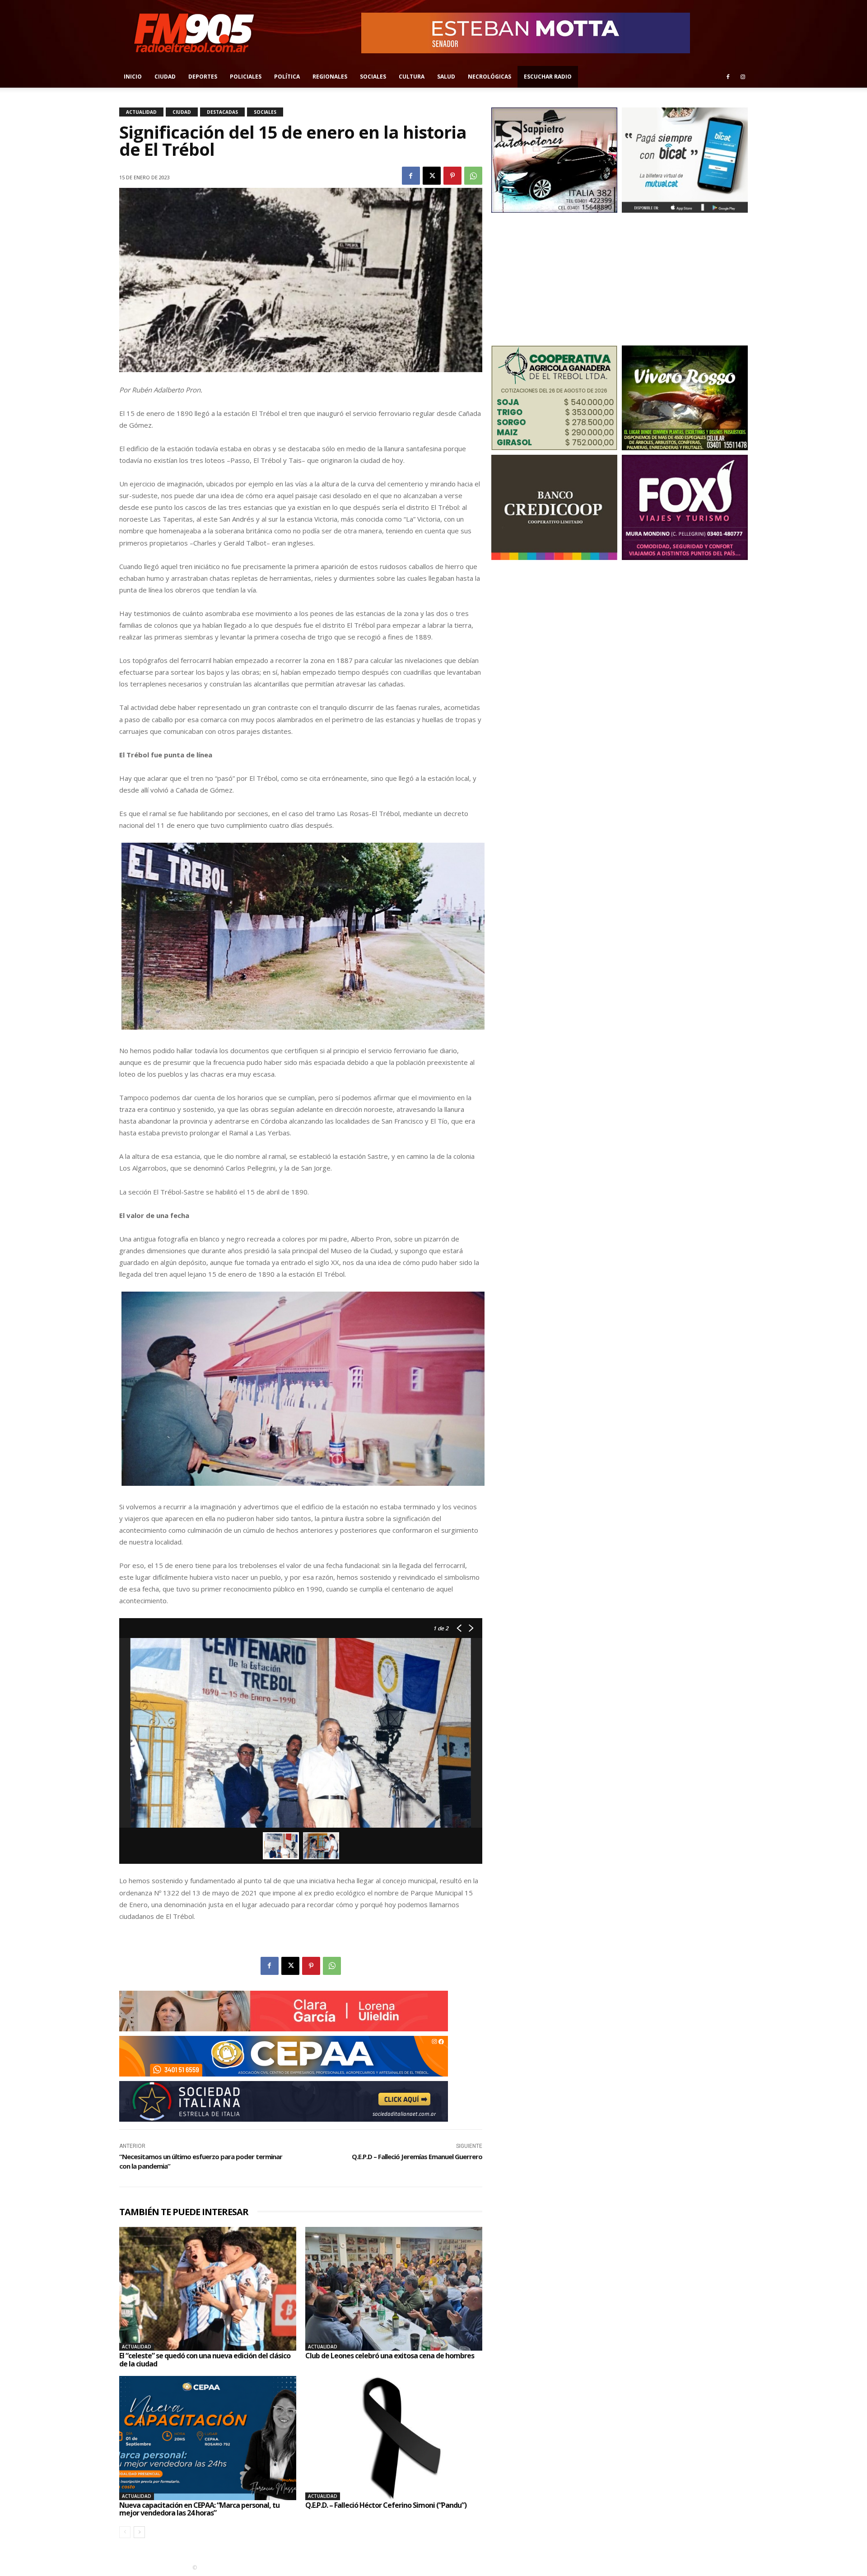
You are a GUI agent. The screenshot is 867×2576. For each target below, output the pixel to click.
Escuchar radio (548, 77)
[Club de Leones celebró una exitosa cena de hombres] (394, 2289)
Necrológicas (489, 77)
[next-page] (139, 2532)
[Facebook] (728, 77)
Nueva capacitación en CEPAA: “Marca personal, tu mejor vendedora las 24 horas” (199, 2509)
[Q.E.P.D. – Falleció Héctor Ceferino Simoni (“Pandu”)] (394, 2438)
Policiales (246, 77)
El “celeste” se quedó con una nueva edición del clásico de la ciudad (205, 2360)
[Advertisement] (554, 278)
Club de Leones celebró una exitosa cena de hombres (390, 2356)
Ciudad (165, 77)
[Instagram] (743, 77)
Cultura (412, 77)
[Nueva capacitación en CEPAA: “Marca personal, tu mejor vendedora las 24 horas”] (208, 2438)
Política (287, 77)
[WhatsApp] (473, 176)
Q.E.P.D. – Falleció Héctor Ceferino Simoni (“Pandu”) (386, 2505)
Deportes (203, 77)
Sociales (373, 77)
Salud (446, 77)
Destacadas (222, 112)
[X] (432, 176)
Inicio (133, 77)
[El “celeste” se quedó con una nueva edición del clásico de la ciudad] (208, 2289)
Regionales (330, 77)
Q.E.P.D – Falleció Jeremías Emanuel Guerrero (417, 2156)
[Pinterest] (452, 176)
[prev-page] (125, 2532)
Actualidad (141, 112)
